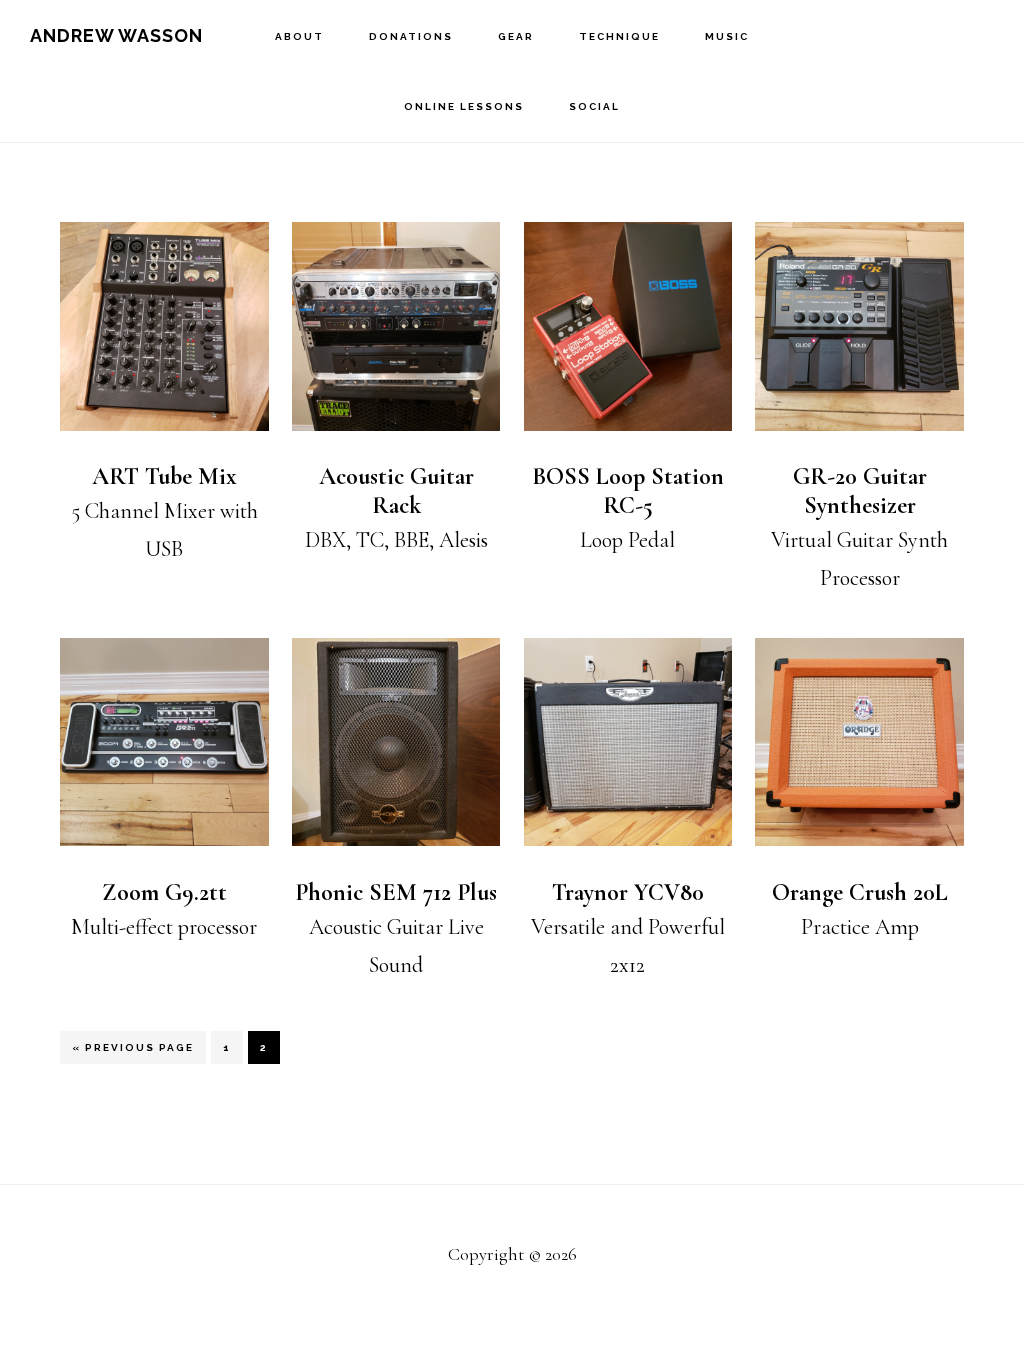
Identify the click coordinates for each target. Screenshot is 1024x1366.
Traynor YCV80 (628, 892)
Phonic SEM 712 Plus (396, 892)
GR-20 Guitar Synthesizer (860, 491)
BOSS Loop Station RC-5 (628, 491)
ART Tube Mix (164, 476)
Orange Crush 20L (860, 892)
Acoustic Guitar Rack (396, 491)
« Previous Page (133, 1053)
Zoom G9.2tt (164, 892)
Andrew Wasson (116, 35)
